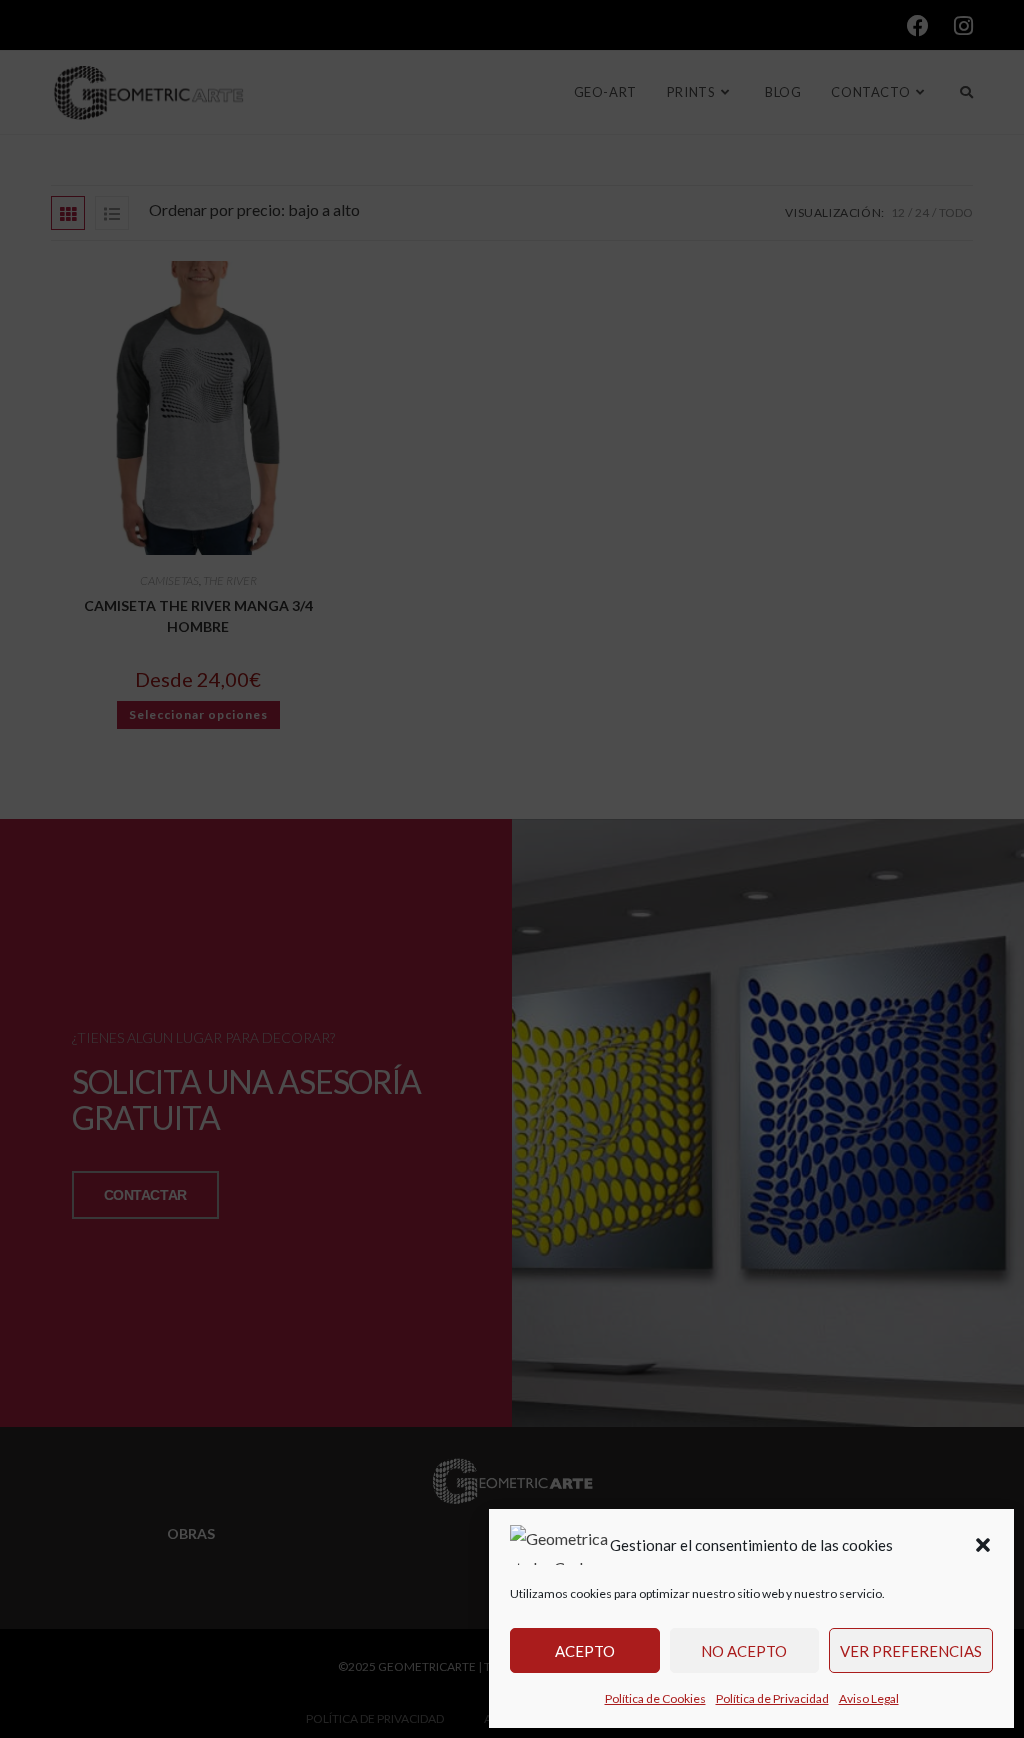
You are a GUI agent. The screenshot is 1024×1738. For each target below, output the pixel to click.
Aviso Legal (869, 1698)
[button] (983, 1545)
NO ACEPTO (744, 1651)
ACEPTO (585, 1651)
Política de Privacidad (772, 1698)
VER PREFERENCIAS (911, 1651)
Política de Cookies (655, 1698)
